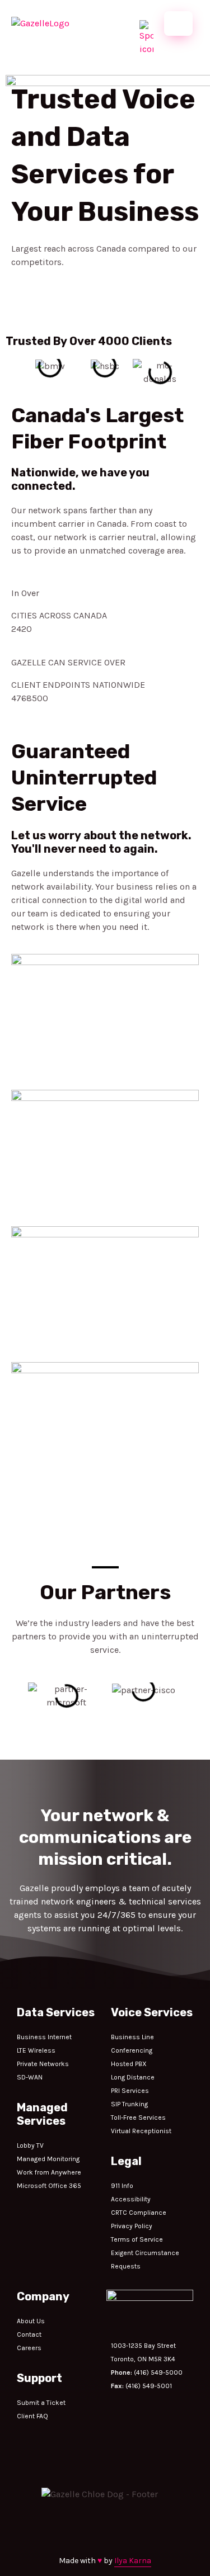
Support (39, 2378)
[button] (11, 372)
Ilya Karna (133, 2561)
